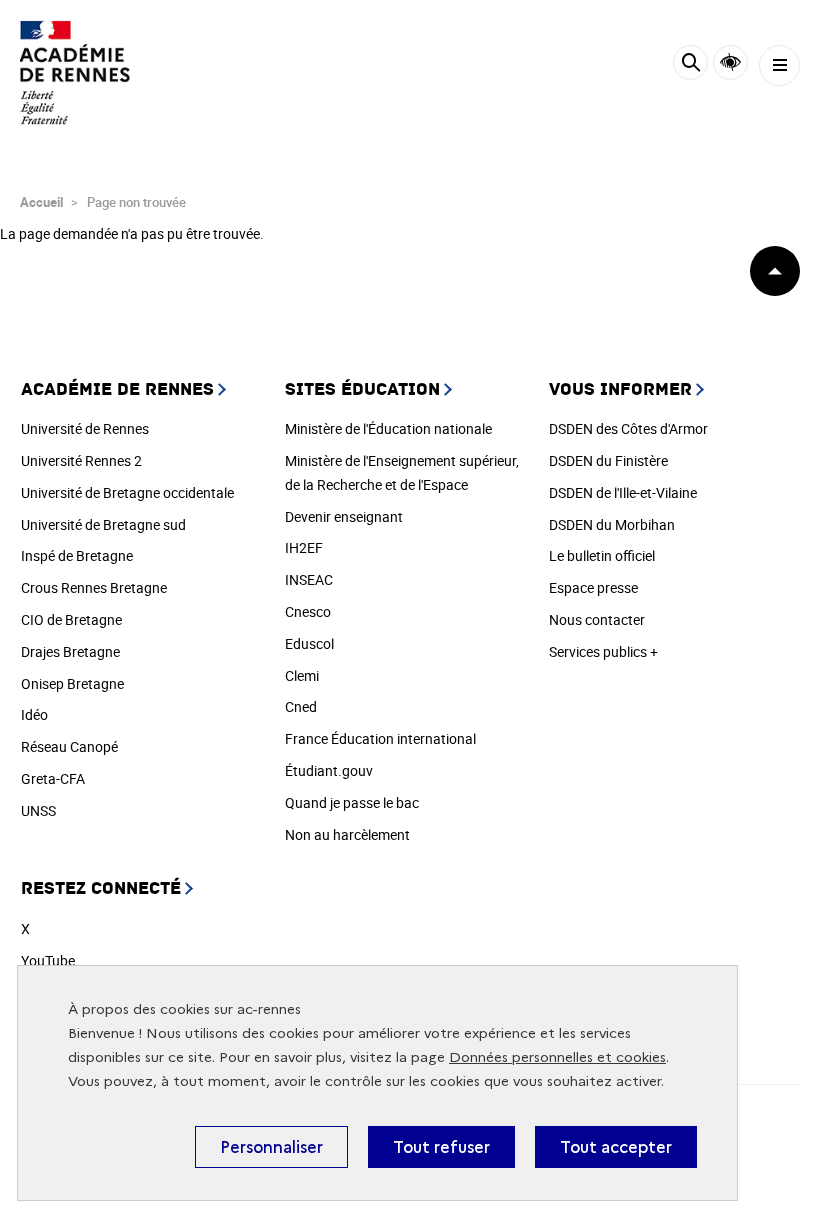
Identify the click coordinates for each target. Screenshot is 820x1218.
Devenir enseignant (344, 516)
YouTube (48, 960)
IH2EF (304, 547)
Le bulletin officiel (602, 555)
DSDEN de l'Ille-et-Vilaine (623, 492)
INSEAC (309, 579)
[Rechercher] (690, 65)
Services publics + (603, 651)
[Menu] (779, 65)
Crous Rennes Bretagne (94, 587)
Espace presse (593, 587)
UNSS (38, 810)
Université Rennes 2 (81, 460)
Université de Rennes (85, 428)
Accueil (41, 202)
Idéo (34, 714)
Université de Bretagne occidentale (127, 492)
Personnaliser (271, 1147)
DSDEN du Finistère (608, 460)
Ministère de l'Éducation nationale (388, 428)
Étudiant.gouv (329, 770)
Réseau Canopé (69, 746)
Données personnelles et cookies (557, 1057)
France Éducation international (380, 738)
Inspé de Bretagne (77, 555)
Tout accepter (616, 1147)
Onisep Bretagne (72, 683)
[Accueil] (75, 72)
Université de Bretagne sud (103, 524)
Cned (301, 706)
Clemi (302, 675)
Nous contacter (597, 619)
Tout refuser (441, 1147)
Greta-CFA (53, 778)
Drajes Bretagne (70, 651)
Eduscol (309, 643)
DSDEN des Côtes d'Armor (628, 428)
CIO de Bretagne (71, 619)
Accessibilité (730, 62)
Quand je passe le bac (352, 802)
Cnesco (308, 611)
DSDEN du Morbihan (612, 524)
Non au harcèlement (347, 834)
